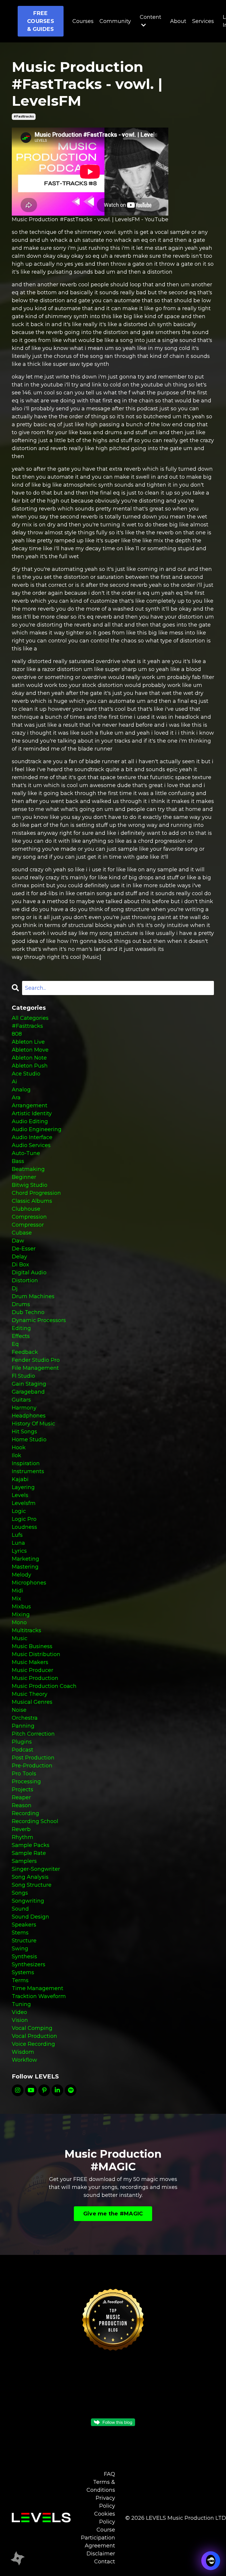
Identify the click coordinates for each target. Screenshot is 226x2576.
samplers (24, 1861)
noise (19, 1710)
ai (14, 1082)
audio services (31, 1145)
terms (20, 1980)
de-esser (24, 1249)
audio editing (30, 1121)
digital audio (29, 1273)
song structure (32, 1885)
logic (19, 1511)
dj (15, 1288)
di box (20, 1265)
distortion (25, 1280)
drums (21, 1304)
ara (16, 1098)
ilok (16, 1455)
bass (18, 1161)
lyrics (19, 1551)
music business (32, 1646)
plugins (22, 1742)
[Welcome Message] (18, 2558)
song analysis (30, 1877)
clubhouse (26, 1209)
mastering (25, 1567)
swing (20, 1949)
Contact (105, 2562)
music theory (30, 1694)
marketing (25, 1559)
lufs (17, 1535)
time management (38, 1988)
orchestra (25, 1718)
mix (16, 1599)
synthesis (24, 1957)
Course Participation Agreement (98, 2538)
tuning (21, 2004)
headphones (29, 1416)
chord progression (36, 1193)
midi (18, 1591)
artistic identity (32, 1113)
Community (115, 21)
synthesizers (29, 1964)
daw (18, 1241)
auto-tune (26, 1153)
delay (19, 1257)
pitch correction (33, 1734)
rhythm (23, 1837)
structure (24, 1941)
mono (19, 1622)
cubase (22, 1233)
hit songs (24, 1432)
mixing (21, 1615)
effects (21, 1336)
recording (25, 1813)
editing (21, 1328)
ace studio (26, 1074)
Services (203, 21)
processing (26, 1782)
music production (35, 1678)
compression (29, 1217)
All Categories (30, 1018)
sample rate (29, 1853)
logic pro (24, 1519)
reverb (21, 1829)
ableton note (29, 1058)
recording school (35, 1821)
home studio (29, 1440)
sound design (30, 1917)
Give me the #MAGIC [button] (113, 2214)
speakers (24, 1925)
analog (21, 1090)
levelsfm (24, 1503)
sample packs (31, 1845)
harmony (24, 1408)
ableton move (30, 1050)
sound (20, 1909)
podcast (23, 1750)
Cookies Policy (105, 2518)
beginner (24, 1177)
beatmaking (28, 1169)
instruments (28, 1471)
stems (20, 1933)
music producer (33, 1670)
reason (22, 1805)
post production (33, 1758)
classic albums (32, 1201)
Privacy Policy (105, 2502)
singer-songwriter (36, 1869)
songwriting (28, 1901)
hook (19, 1448)
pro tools (24, 1774)
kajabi (20, 1479)
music (20, 1638)
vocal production (34, 2036)
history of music (33, 1424)
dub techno (28, 1312)
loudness (24, 1527)
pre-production (32, 1766)
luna (18, 1543)
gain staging (29, 1384)
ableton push (30, 1066)
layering (23, 1487)
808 (17, 1034)
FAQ (109, 2474)
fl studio (23, 1376)
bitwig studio (30, 1185)
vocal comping (32, 2028)
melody (21, 1575)
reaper (21, 1797)
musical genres (32, 1702)
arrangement (30, 1106)
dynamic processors (39, 1320)
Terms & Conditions (101, 2486)
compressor (28, 1225)
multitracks (26, 1630)
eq (15, 1344)
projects (23, 1790)
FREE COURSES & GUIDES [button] (41, 21)
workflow (24, 2060)
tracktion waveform (39, 1996)
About (178, 21)
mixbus (21, 1607)
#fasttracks (24, 117)
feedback (25, 1352)
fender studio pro (36, 1360)
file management (35, 1368)
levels (20, 1495)
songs (20, 1893)
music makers (30, 1662)
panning (23, 1726)
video (19, 2012)
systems (23, 1972)
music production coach (44, 1686)
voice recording (33, 2044)
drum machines (33, 1296)
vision (20, 2020)
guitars (21, 1400)
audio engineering (37, 1129)
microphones (29, 1583)
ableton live (28, 1042)
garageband (28, 1392)
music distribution (36, 1654)
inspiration (26, 1463)
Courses (83, 21)
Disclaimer (101, 2554)
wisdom (23, 2052)
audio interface (32, 1137)
